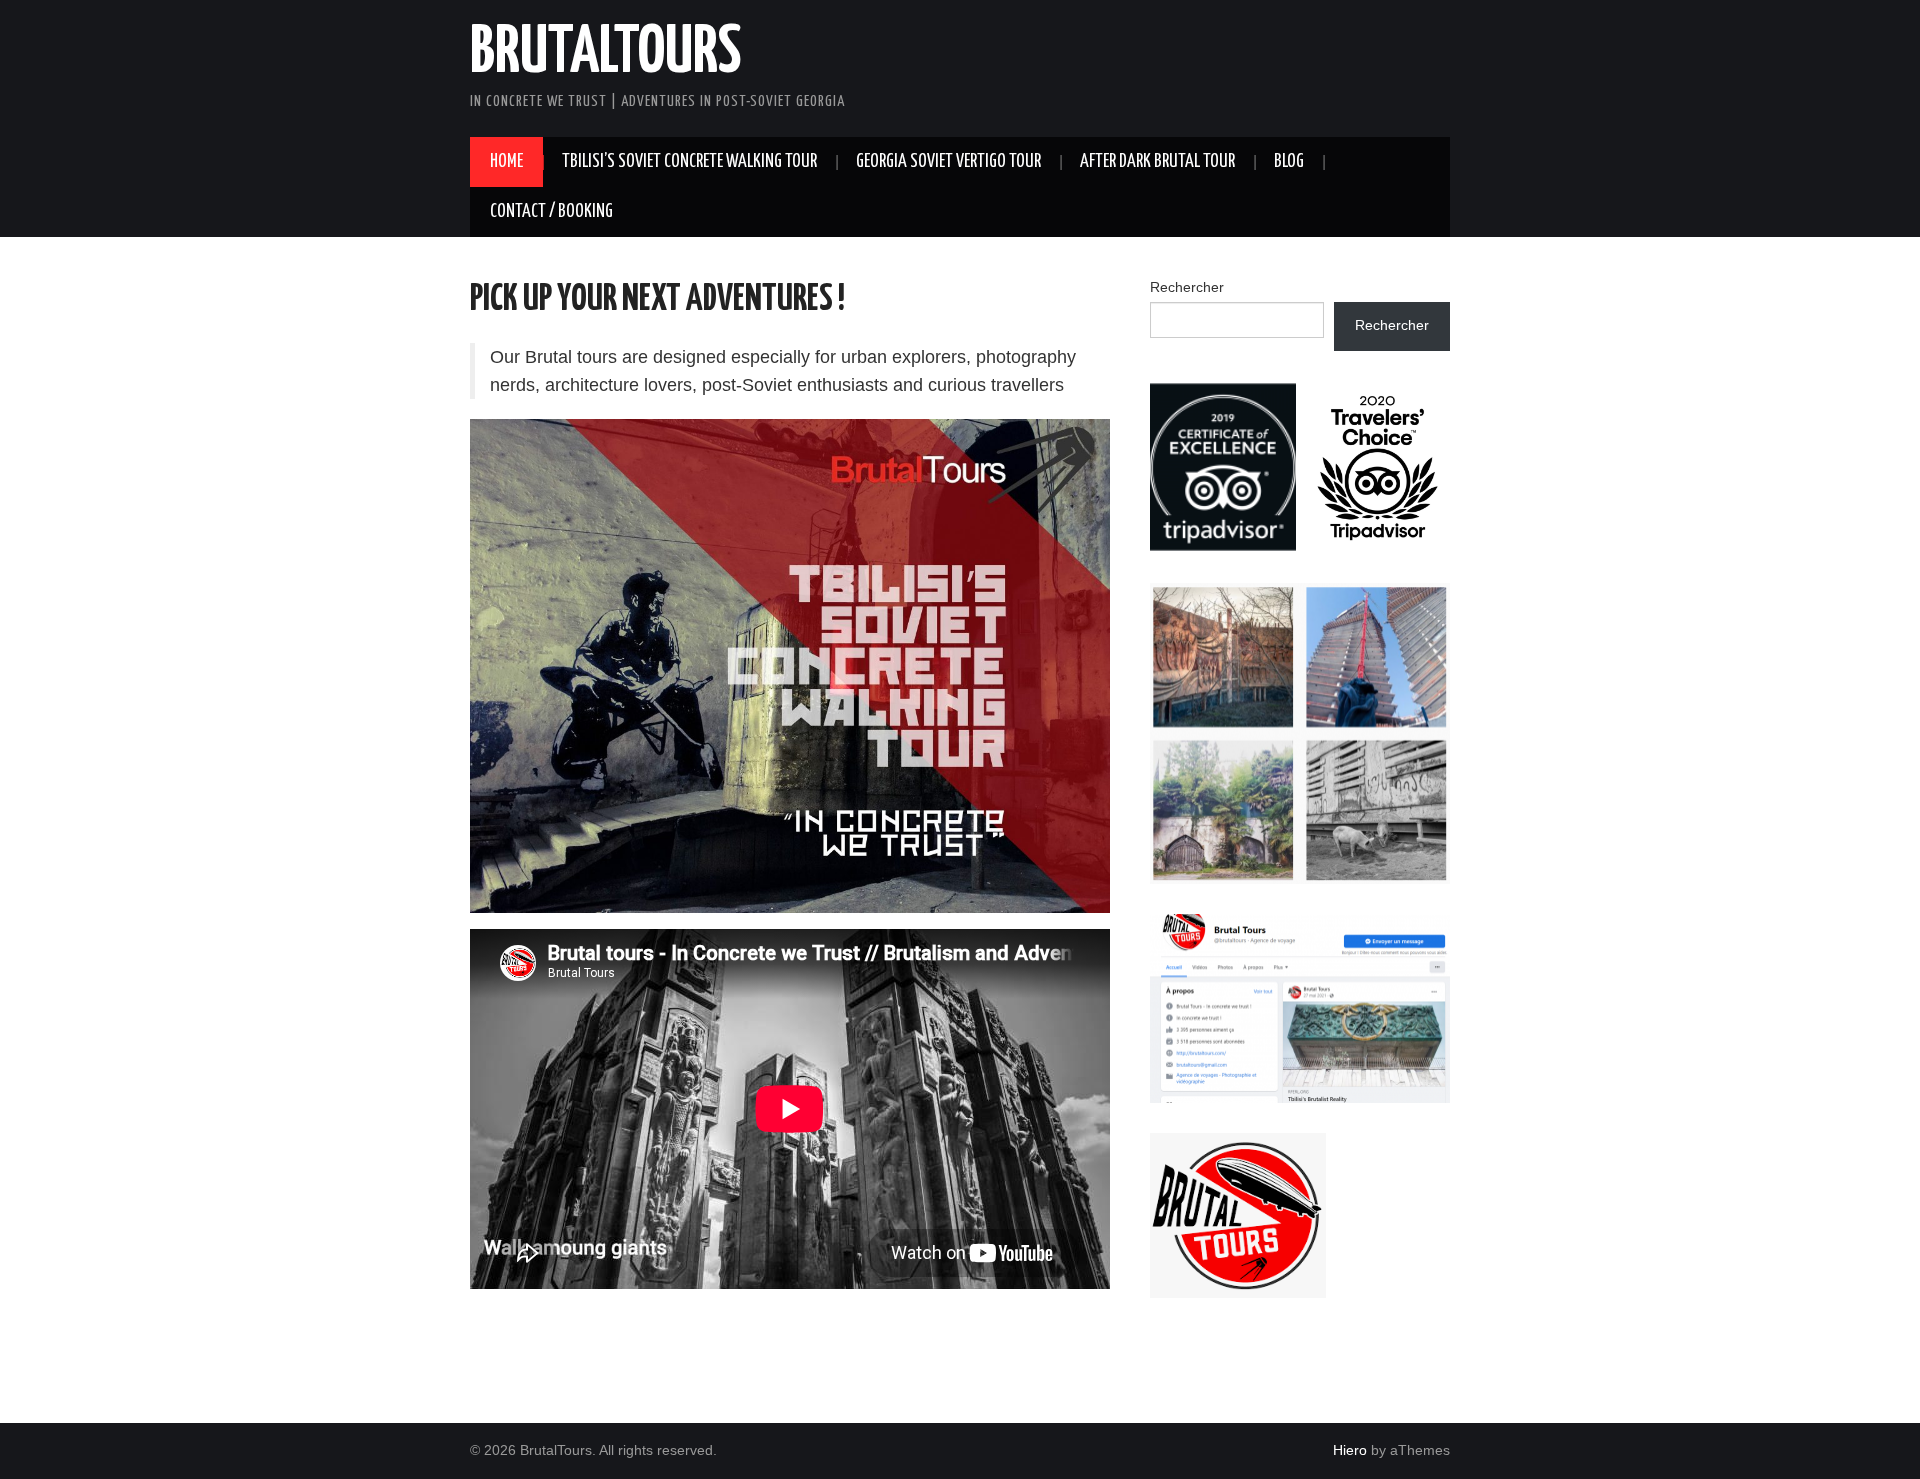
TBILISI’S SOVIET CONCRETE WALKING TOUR (689, 162)
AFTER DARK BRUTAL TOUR (1157, 162)
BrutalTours (605, 54)
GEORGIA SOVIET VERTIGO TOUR (948, 162)
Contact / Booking (551, 212)
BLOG (1289, 162)
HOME (506, 162)
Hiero (1350, 1450)
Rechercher (1187, 287)
